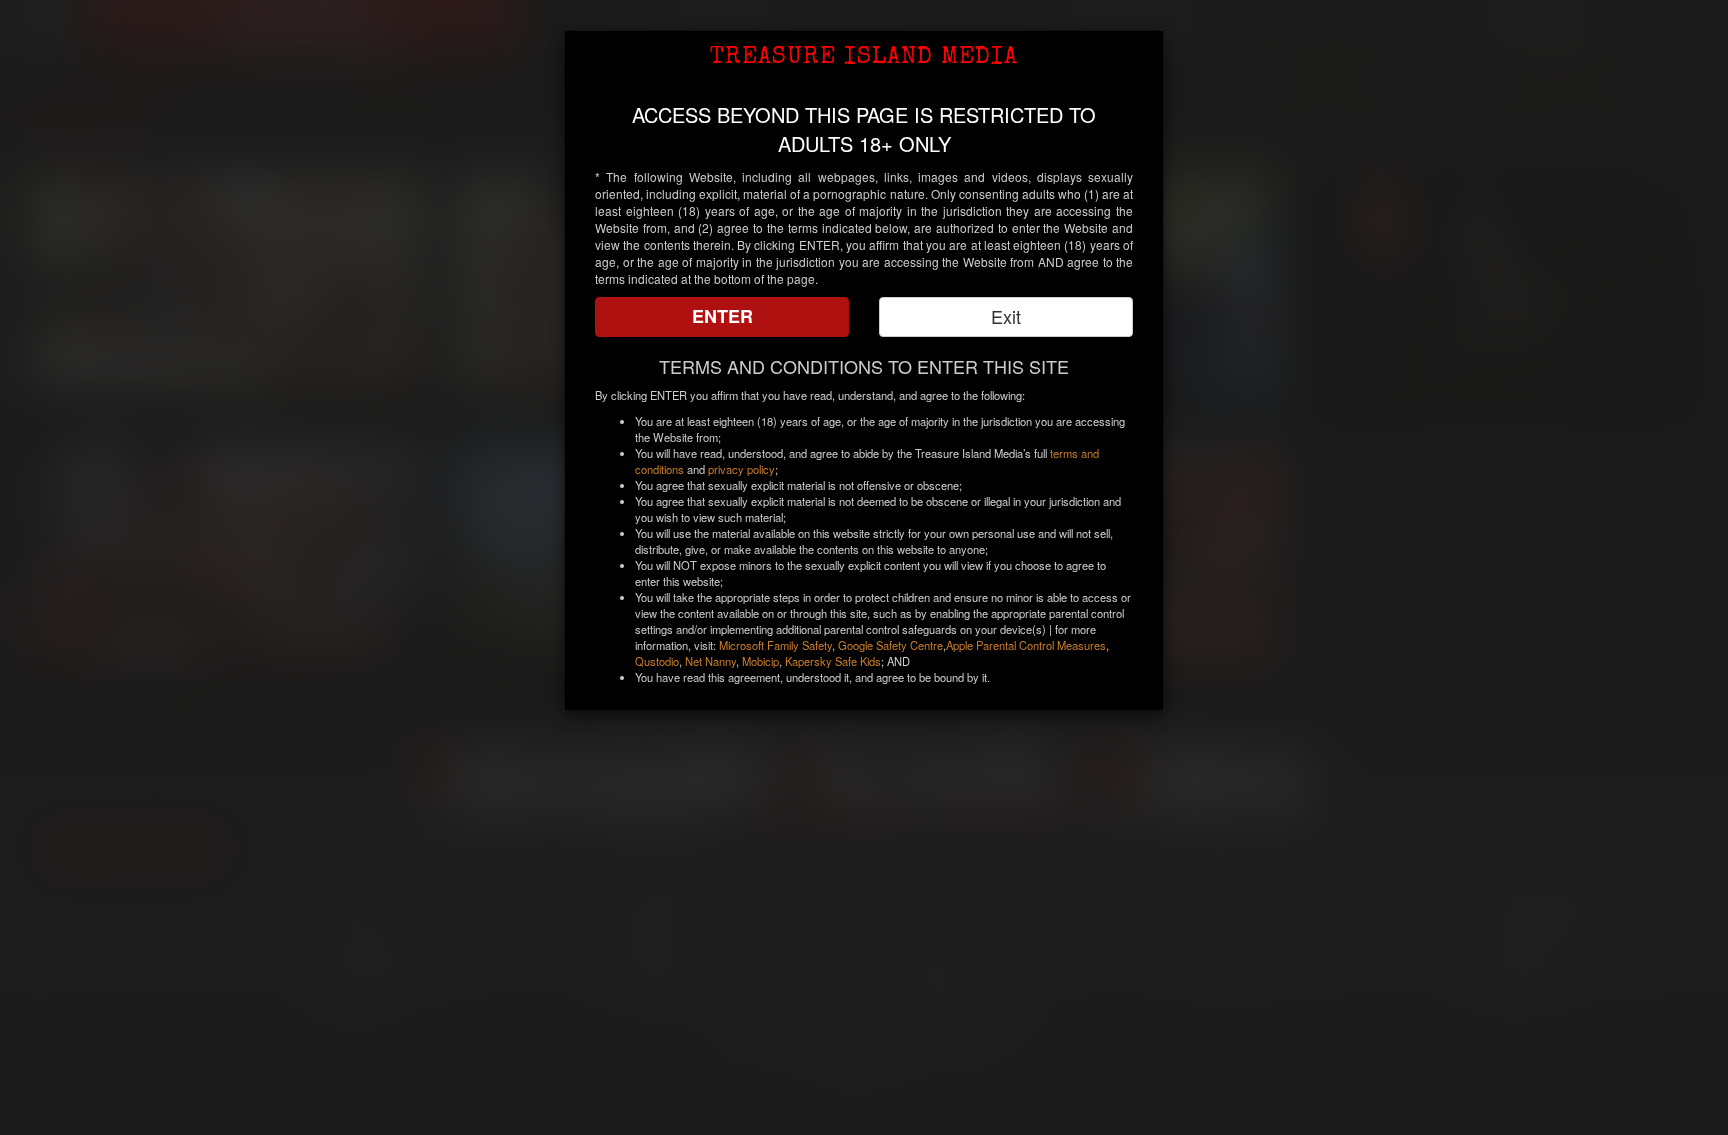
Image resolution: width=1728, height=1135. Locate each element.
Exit (1006, 316)
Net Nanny (710, 661)
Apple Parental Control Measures (1026, 645)
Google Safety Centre (890, 645)
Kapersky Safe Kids (833, 661)
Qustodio (657, 661)
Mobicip (760, 661)
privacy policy (741, 469)
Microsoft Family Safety (775, 645)
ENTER (722, 316)
